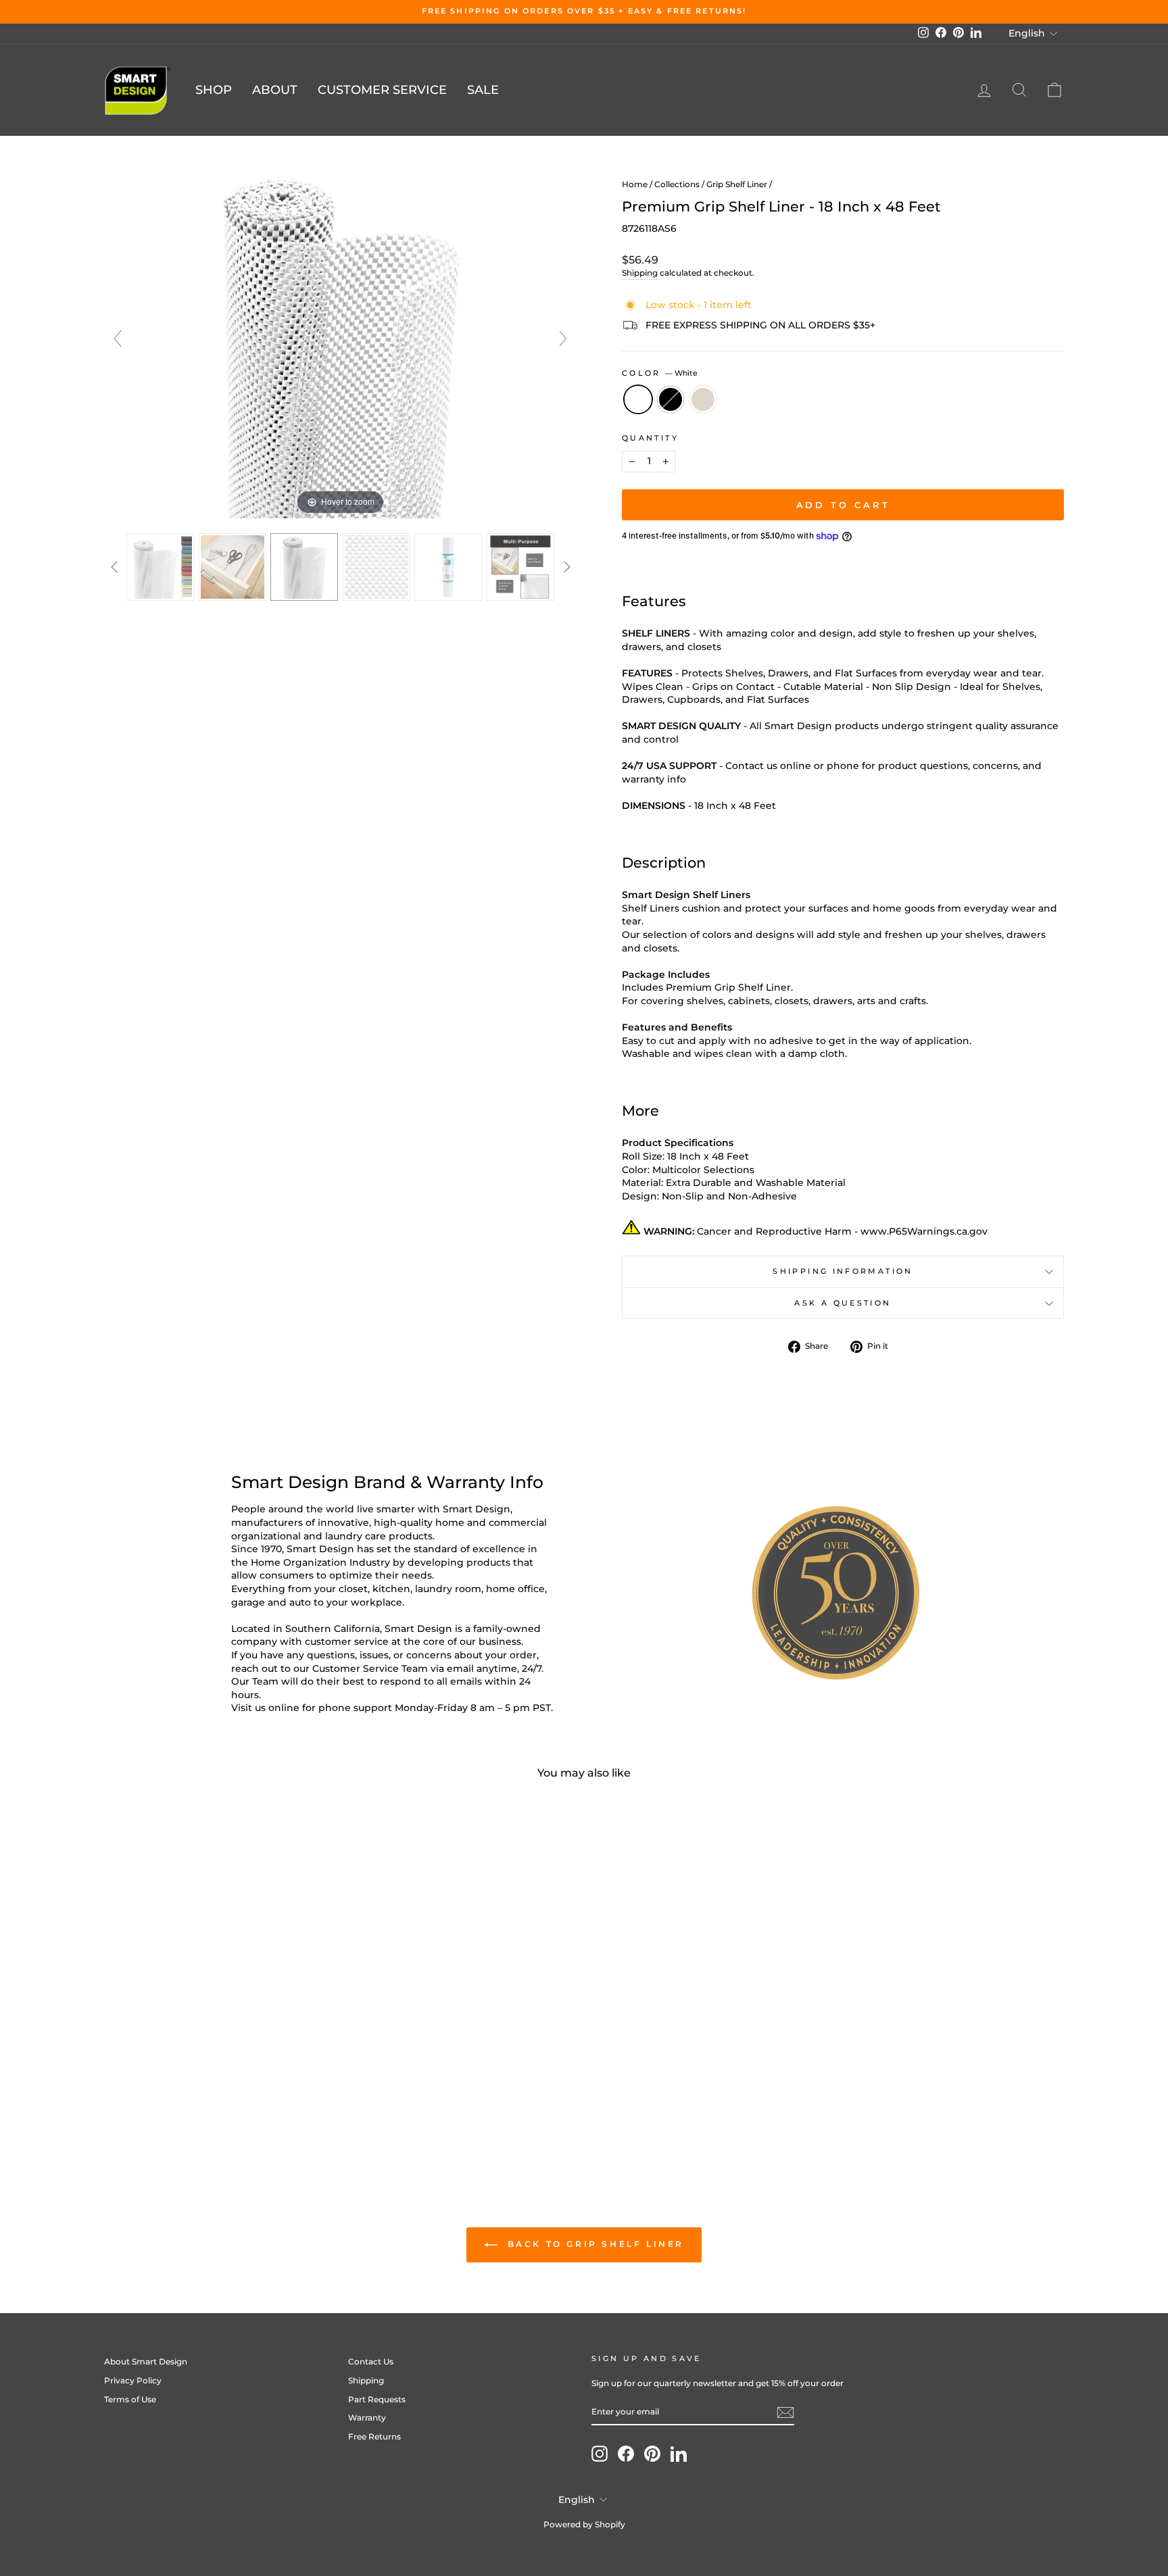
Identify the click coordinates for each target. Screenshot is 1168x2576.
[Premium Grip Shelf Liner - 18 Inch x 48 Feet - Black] (219, 2097)
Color (660, 373)
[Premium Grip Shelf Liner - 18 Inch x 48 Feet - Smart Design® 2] (233, 567)
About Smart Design (146, 2361)
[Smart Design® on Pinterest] (652, 2454)
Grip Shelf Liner (737, 184)
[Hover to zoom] (341, 345)
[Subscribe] (785, 2412)
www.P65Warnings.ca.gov (924, 1231)
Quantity (650, 438)
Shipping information (843, 1271)
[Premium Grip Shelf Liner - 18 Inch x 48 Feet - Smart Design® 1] (161, 567)
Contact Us (371, 2361)
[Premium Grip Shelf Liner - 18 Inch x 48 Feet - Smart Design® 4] (377, 567)
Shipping (640, 273)
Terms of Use (130, 2399)
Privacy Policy (133, 2380)
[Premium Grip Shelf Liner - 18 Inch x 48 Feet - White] (200, 2097)
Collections (677, 184)
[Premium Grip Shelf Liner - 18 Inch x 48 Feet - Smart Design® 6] (521, 567)
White (638, 399)
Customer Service (382, 90)
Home (635, 184)
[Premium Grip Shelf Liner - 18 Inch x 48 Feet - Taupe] (237, 2097)
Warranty (367, 2418)
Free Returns (374, 2436)
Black (671, 399)
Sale (483, 90)
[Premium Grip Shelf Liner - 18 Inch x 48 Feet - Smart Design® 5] (448, 567)
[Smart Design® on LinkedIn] (679, 2454)
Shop (214, 90)
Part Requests (377, 2399)
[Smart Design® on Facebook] (626, 2454)
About (275, 90)
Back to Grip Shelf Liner (593, 2244)
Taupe (703, 399)
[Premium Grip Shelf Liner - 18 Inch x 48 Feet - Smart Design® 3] (305, 567)
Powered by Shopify (584, 2524)
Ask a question (843, 1303)
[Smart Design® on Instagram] (600, 2454)
